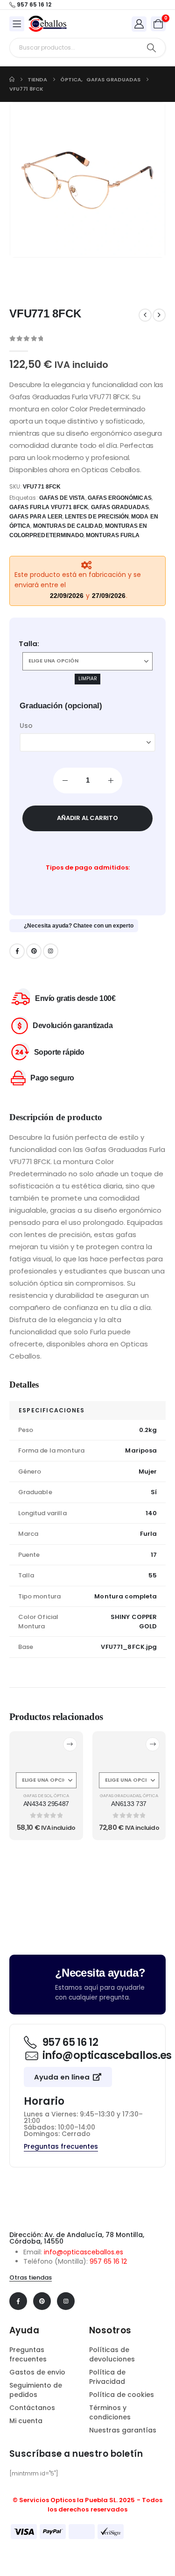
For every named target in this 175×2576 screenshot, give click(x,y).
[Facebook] (17, 951)
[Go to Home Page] (12, 79)
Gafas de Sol (38, 1795)
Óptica (61, 1795)
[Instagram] (51, 951)
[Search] (151, 48)
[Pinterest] (34, 951)
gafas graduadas (120, 507)
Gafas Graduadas (120, 1795)
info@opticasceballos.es (84, 2252)
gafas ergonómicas (120, 498)
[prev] (145, 315)
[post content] (46, 1751)
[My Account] (139, 24)
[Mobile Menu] (17, 24)
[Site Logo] (48, 24)
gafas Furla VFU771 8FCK (49, 507)
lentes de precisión (97, 517)
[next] (159, 315)
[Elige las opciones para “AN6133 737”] (153, 1744)
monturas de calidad (68, 526)
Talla (28, 644)
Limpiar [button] (88, 679)
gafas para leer (36, 517)
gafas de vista (62, 498)
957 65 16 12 (108, 2261)
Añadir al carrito (87, 818)
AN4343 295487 (46, 1804)
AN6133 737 (129, 1804)
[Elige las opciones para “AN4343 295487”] (70, 1744)
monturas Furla (113, 535)
